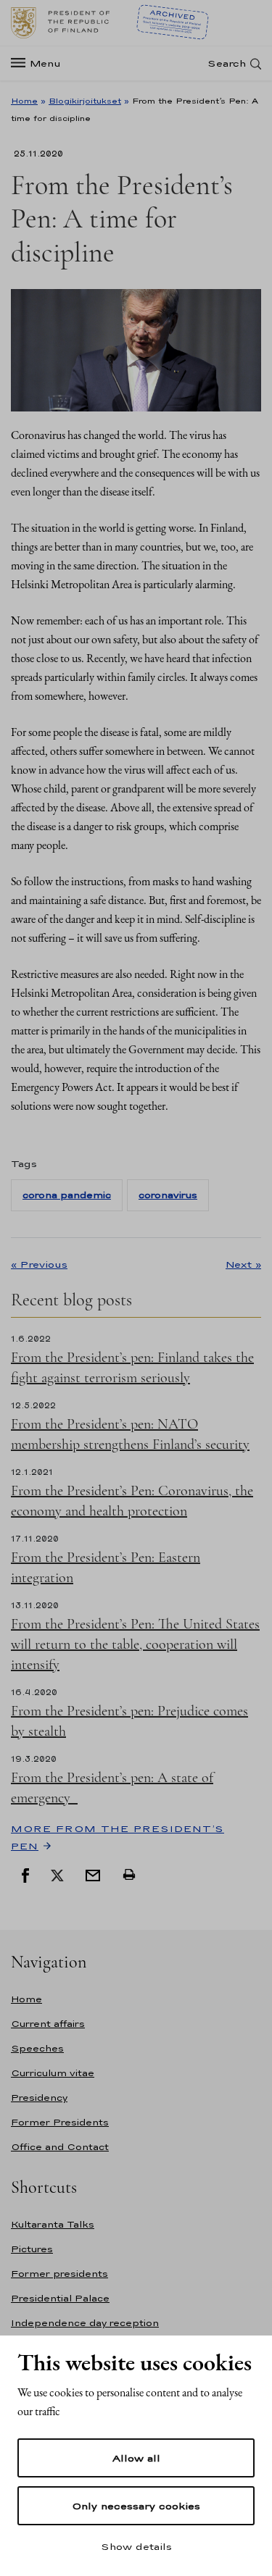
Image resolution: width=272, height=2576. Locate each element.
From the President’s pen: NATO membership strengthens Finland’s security (130, 1434)
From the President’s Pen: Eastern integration (106, 1568)
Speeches (37, 2048)
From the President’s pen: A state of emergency (112, 1788)
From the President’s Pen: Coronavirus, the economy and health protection (132, 1501)
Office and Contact (60, 2147)
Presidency (39, 2098)
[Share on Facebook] (25, 1874)
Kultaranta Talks (53, 2224)
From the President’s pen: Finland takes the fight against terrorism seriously (132, 1368)
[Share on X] (57, 1874)
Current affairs (48, 2024)
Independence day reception (85, 2323)
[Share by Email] (93, 1874)
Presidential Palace (60, 2298)
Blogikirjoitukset (85, 101)
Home (24, 101)
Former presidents (59, 2274)
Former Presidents (60, 2122)
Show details (136, 2546)
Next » (243, 1264)
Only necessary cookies (136, 2506)
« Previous (39, 1264)
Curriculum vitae (53, 2073)
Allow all (136, 2458)
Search (227, 63)
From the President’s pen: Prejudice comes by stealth (129, 1721)
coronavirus (168, 1195)
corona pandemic (67, 1195)
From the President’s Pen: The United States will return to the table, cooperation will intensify (135, 1644)
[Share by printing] (129, 1874)
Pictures (32, 2249)
